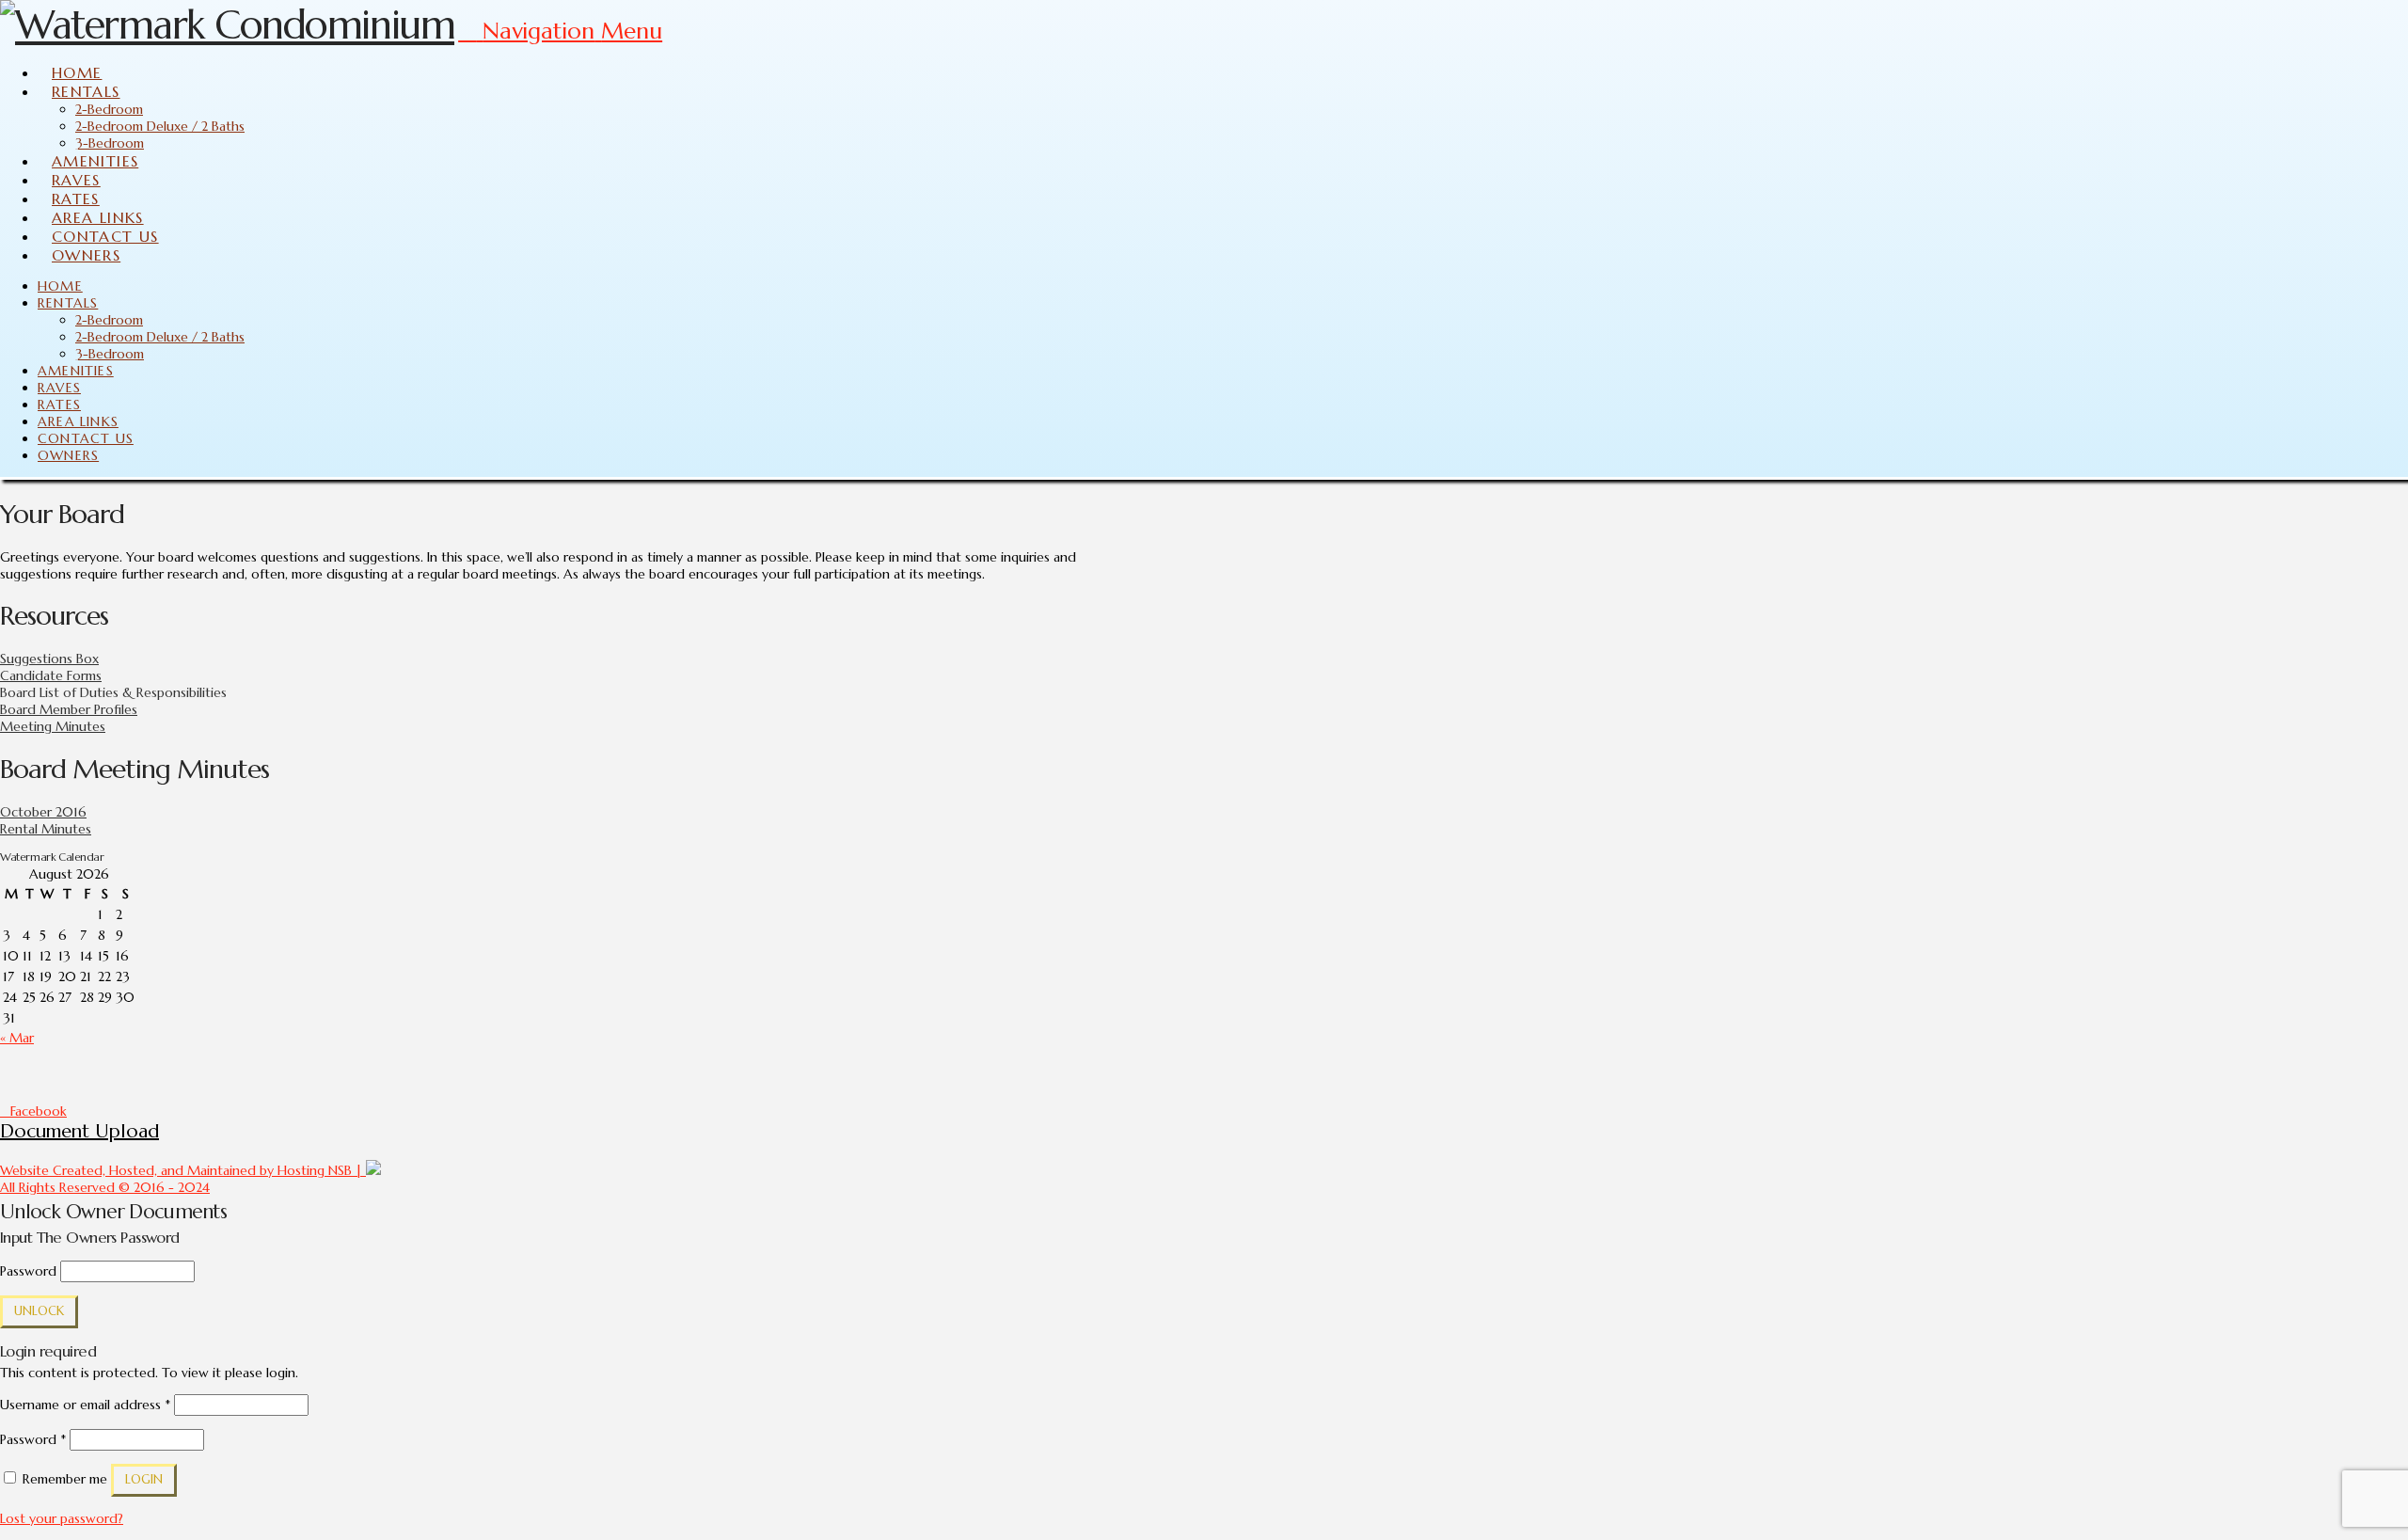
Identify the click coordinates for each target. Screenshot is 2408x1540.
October (26, 812)
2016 (69, 812)
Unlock (39, 1311)
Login (144, 1479)
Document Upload (79, 1131)
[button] (560, 31)
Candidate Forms (51, 675)
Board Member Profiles (69, 709)
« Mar (17, 1038)
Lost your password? (62, 1518)
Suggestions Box (49, 659)
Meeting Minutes (53, 726)
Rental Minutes (46, 829)
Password (28, 1271)
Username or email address (85, 1405)
